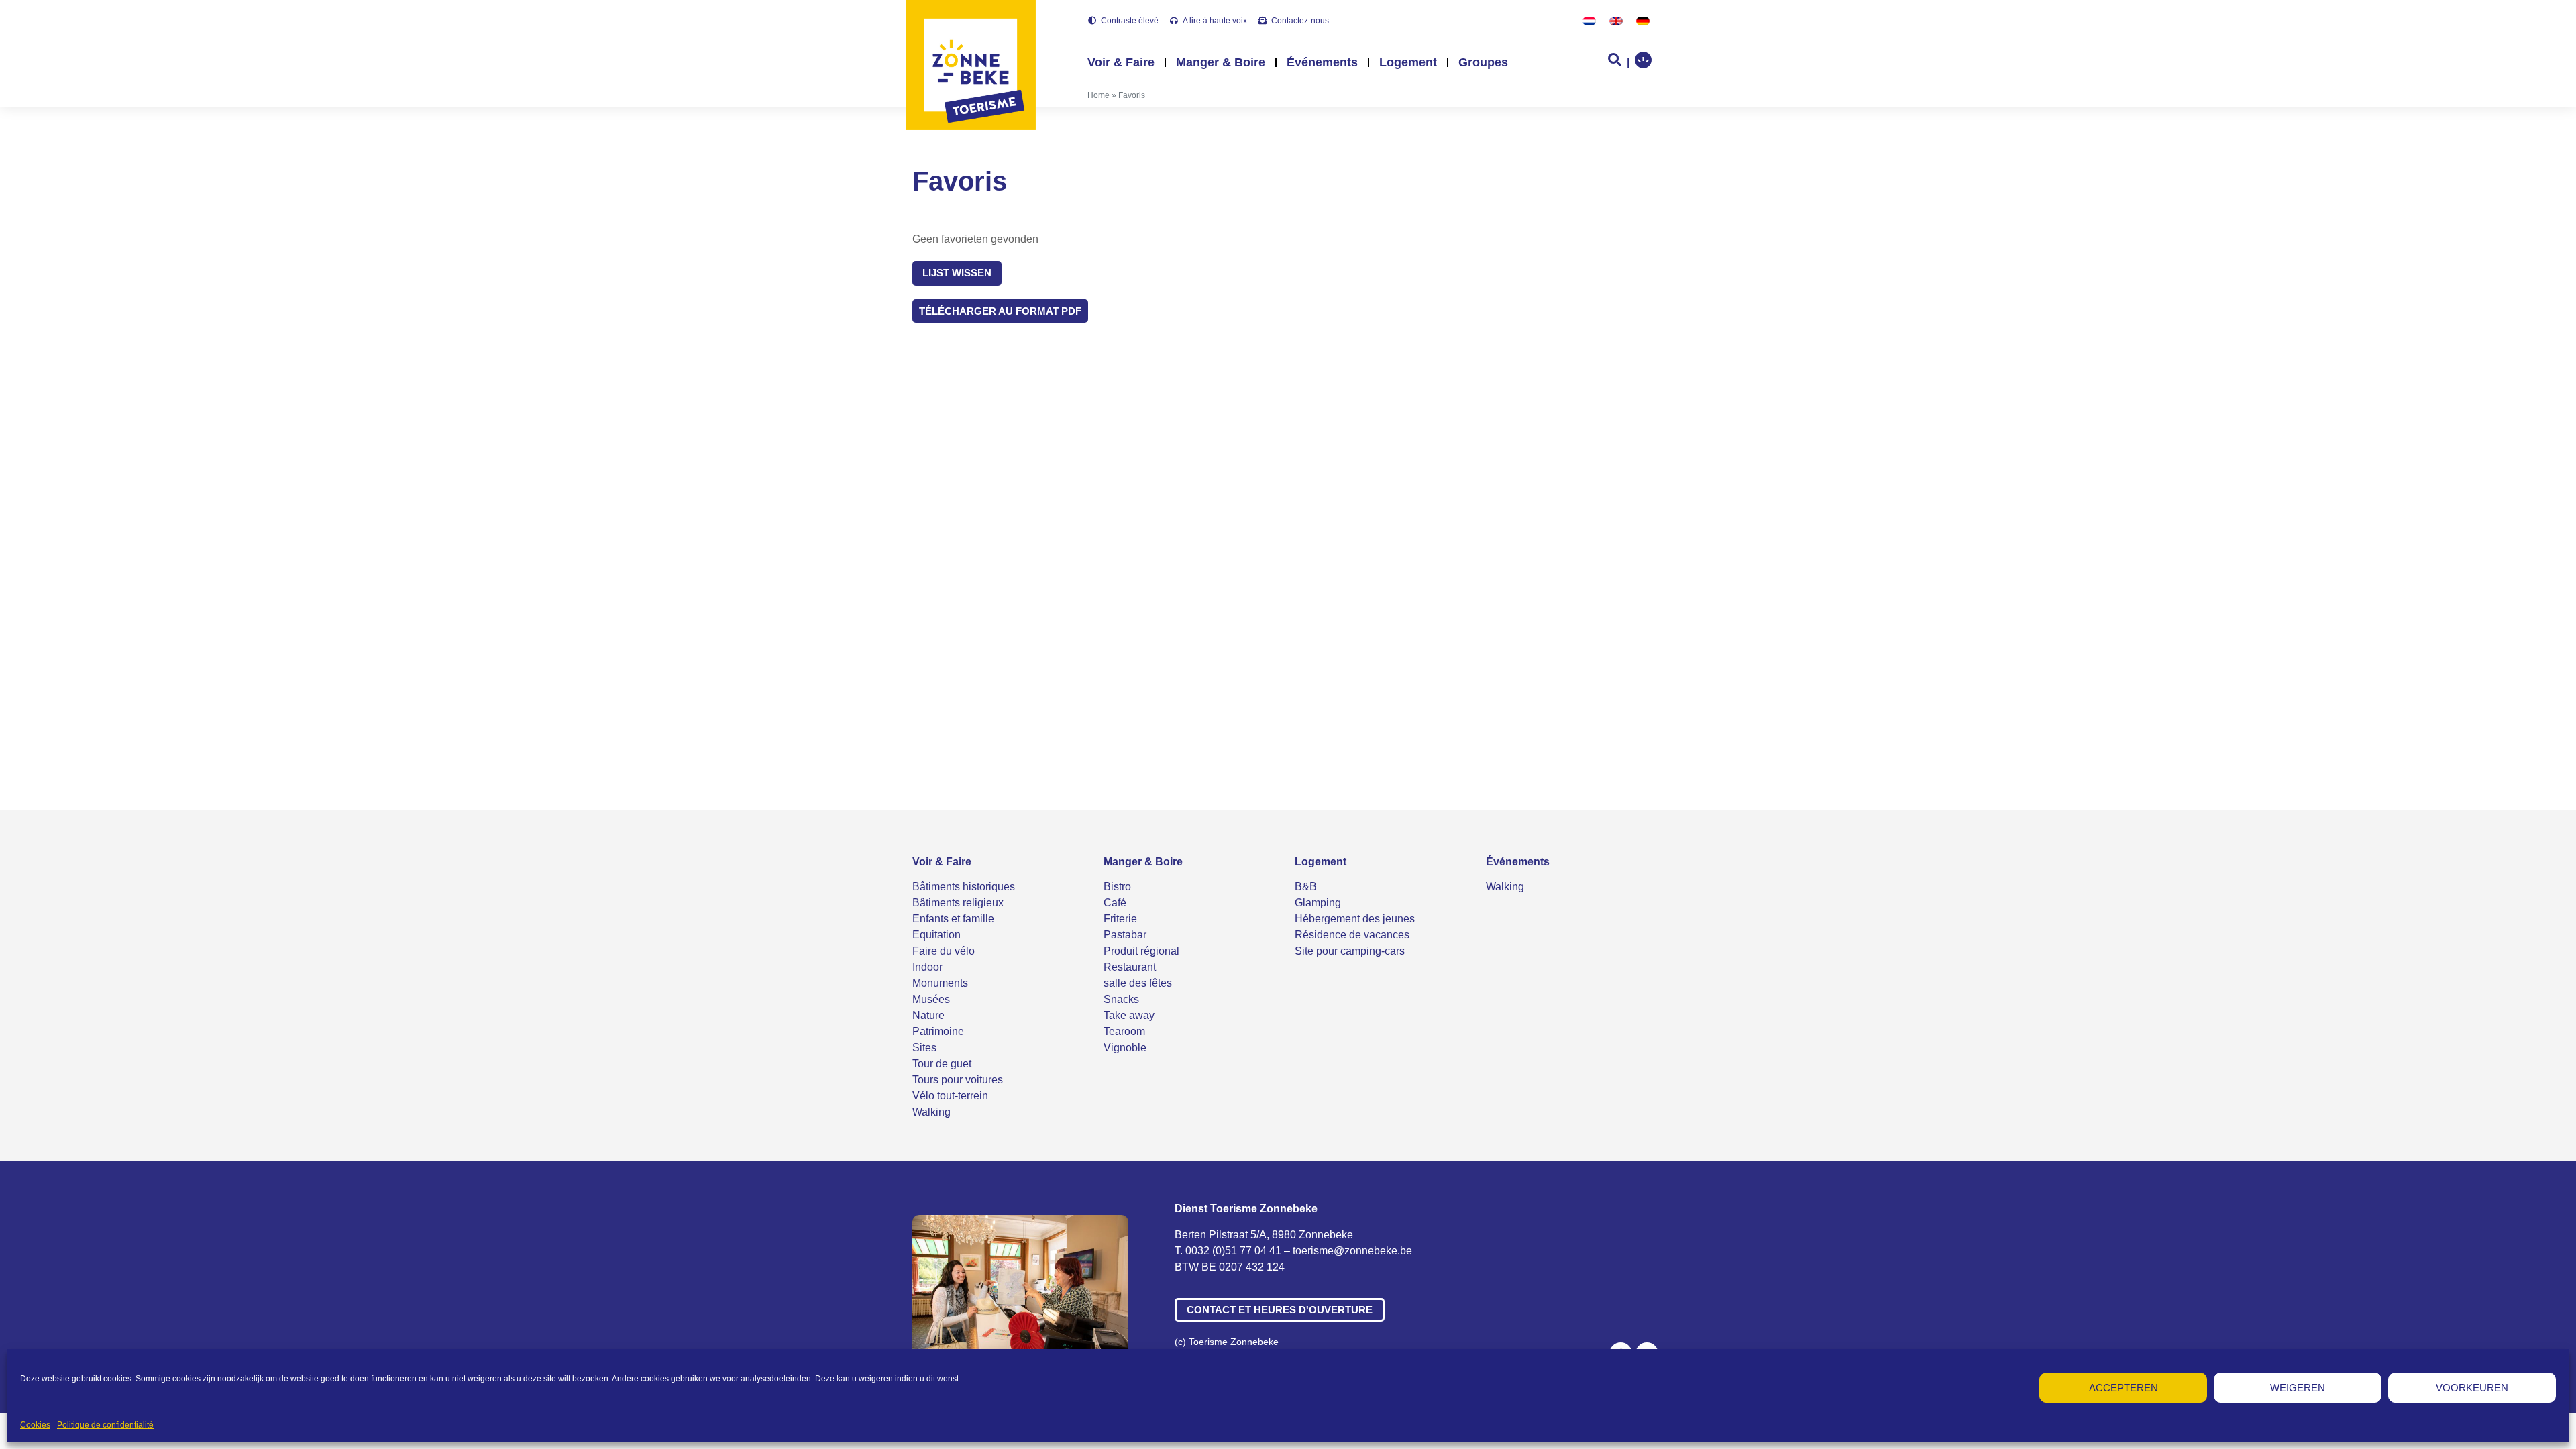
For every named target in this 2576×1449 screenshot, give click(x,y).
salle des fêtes (1138, 983)
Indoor (927, 967)
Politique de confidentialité (105, 1425)
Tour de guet (942, 1064)
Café (1115, 903)
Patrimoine (938, 1031)
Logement (1408, 62)
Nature (928, 1015)
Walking (931, 1112)
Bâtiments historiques (964, 887)
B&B (1306, 887)
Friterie (1120, 919)
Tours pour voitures (958, 1080)
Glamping (1318, 903)
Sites (924, 1048)
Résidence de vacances (1352, 935)
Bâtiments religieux (958, 903)
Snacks (1121, 999)
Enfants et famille (953, 919)
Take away (1129, 1015)
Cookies (35, 1425)
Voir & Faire (1121, 62)
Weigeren (2298, 1388)
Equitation (936, 935)
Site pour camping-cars (1350, 951)
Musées (931, 999)
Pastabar (1125, 935)
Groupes (1483, 62)
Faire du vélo (944, 951)
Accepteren (2124, 1388)
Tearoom (1124, 1031)
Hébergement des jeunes (1355, 919)
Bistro (1117, 887)
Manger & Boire (1221, 62)
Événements (1322, 62)
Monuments (940, 983)
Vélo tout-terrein (950, 1096)
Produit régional (1141, 951)
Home (1098, 95)
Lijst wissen (957, 273)
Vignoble (1125, 1048)
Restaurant (1130, 967)
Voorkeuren (2472, 1388)
